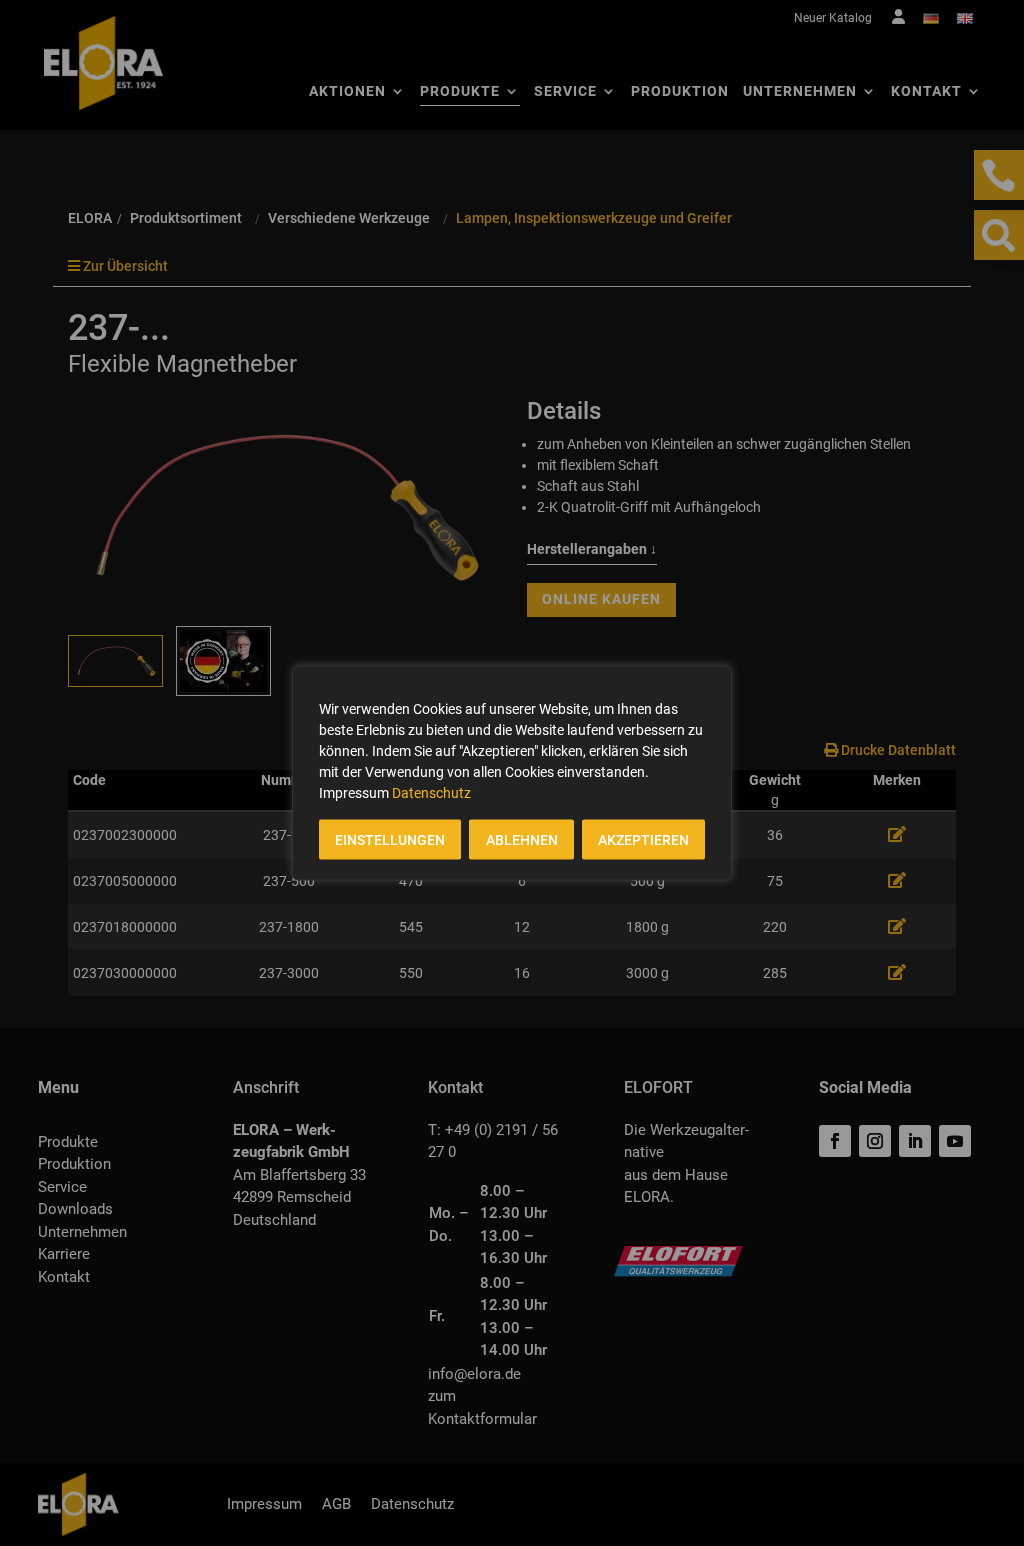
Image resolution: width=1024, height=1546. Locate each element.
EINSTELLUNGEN (390, 840)
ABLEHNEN (522, 840)
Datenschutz (431, 793)
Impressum (354, 793)
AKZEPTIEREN (643, 840)
